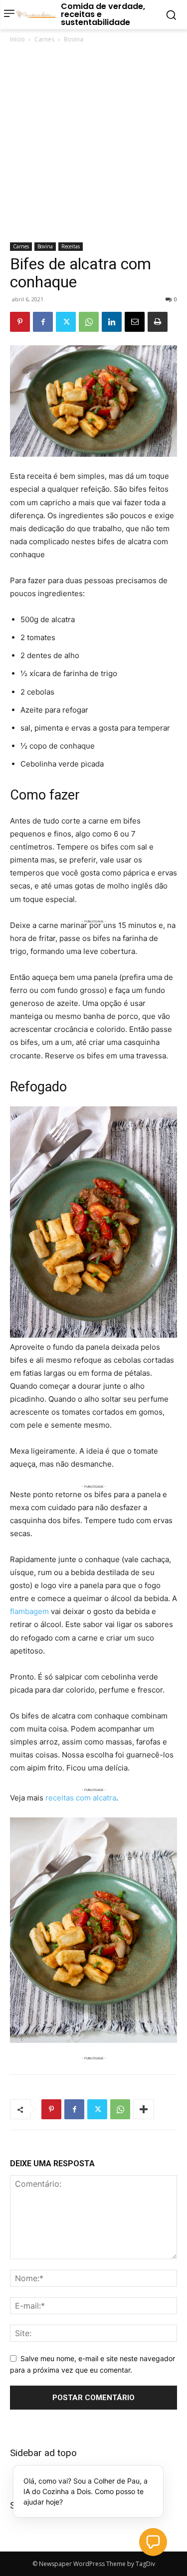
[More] (144, 2109)
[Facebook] (43, 322)
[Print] (158, 322)
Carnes (44, 39)
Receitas (71, 246)
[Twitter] (66, 322)
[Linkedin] (112, 322)
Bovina (74, 39)
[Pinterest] (20, 322)
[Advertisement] (93, 144)
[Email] (135, 322)
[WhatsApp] (89, 322)
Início (17, 39)
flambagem (29, 1611)
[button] (153, 2542)
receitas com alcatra (81, 1798)
